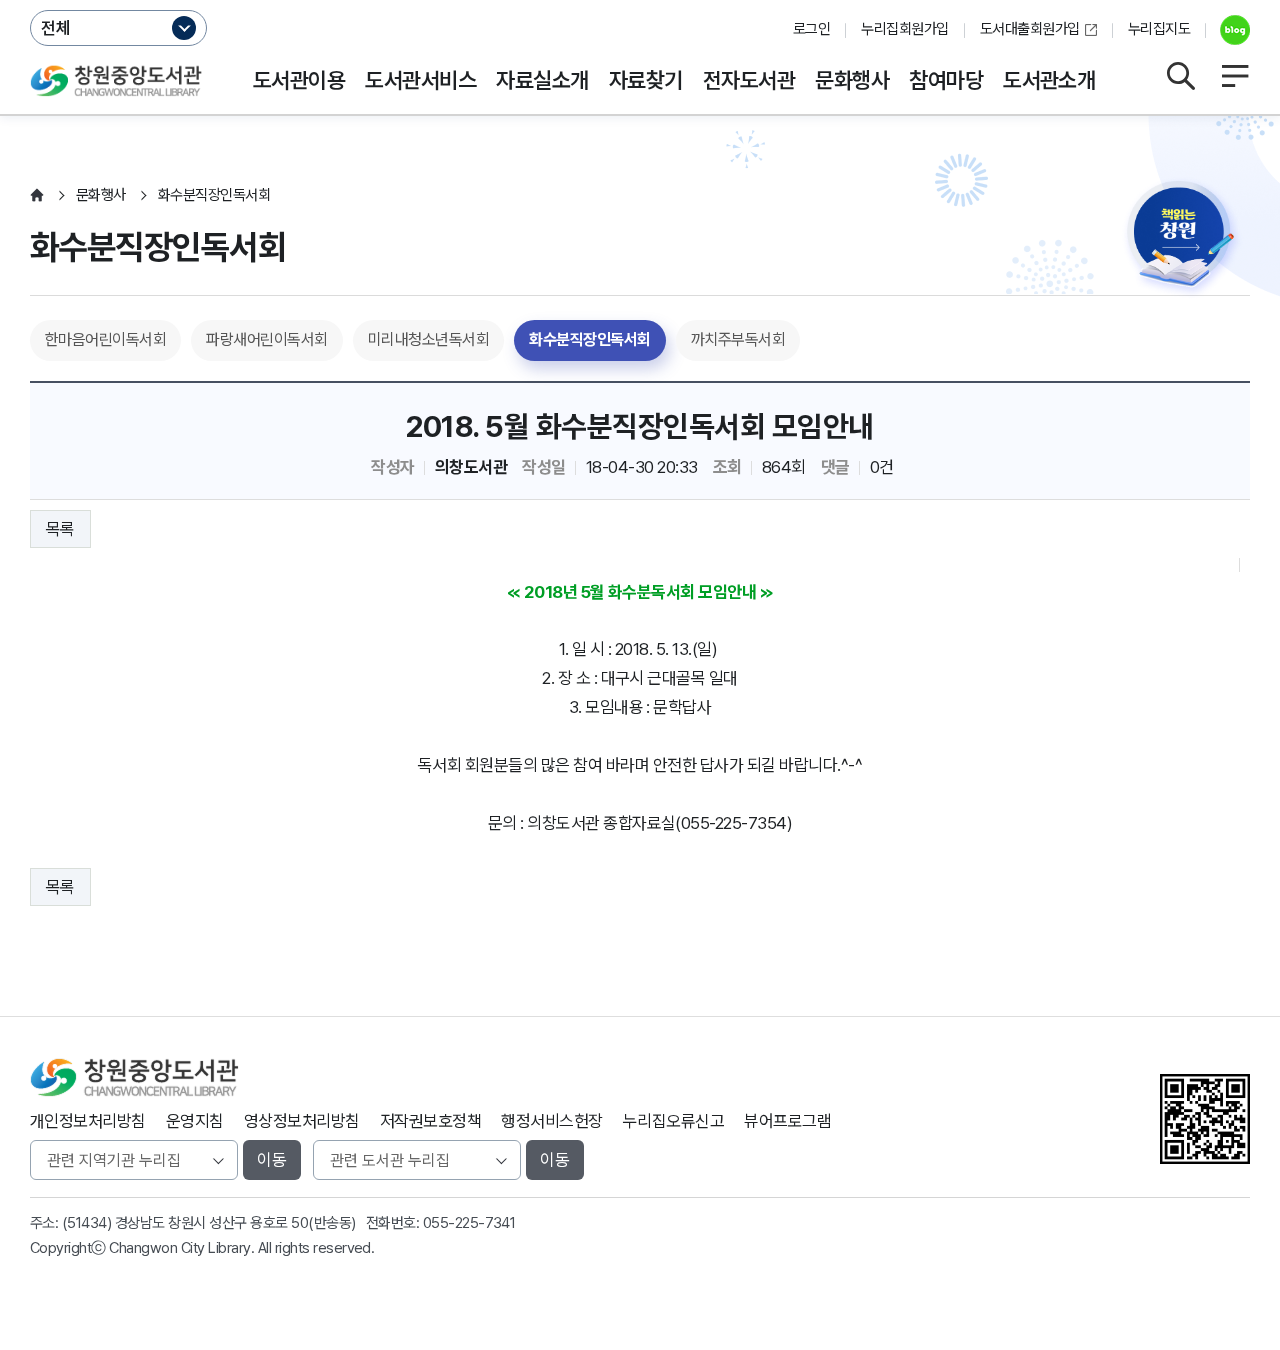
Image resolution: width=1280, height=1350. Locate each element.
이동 (272, 1160)
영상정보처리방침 (302, 1121)
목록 (60, 529)
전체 (56, 28)
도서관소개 (1049, 80)
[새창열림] (1227, 30)
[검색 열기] (1180, 76)
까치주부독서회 (738, 339)
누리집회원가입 (904, 29)
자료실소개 (542, 80)
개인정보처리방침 (88, 1121)
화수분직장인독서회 (589, 339)
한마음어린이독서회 (105, 339)
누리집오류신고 (673, 1121)
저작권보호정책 (430, 1121)
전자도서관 (749, 80)
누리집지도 (1159, 29)
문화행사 (852, 80)
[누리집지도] (1235, 76)
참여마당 (946, 80)
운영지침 (195, 1121)
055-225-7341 (469, 1223)
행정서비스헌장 (551, 1121)
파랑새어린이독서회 (266, 339)
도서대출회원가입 (1030, 29)
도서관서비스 (420, 80)
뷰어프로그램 (787, 1121)
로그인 (811, 29)
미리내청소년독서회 (428, 339)
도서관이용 (299, 80)
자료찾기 (646, 80)
